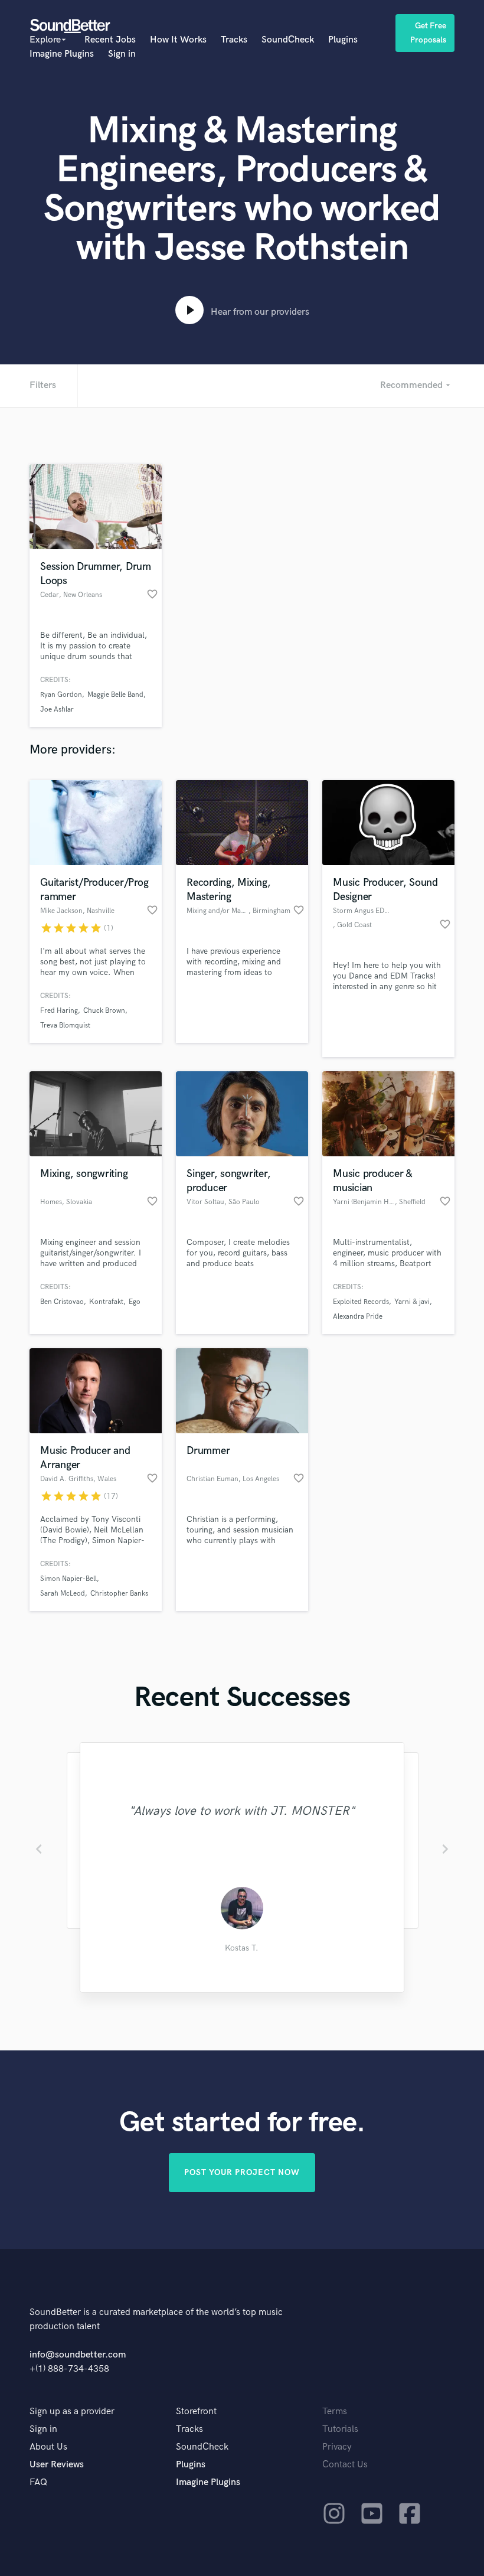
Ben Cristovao (62, 1302)
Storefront (196, 2412)
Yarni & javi (412, 1302)
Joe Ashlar (57, 710)
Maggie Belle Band (115, 695)
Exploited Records (361, 1302)
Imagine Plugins (62, 54)
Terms (335, 2412)
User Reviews (57, 2465)
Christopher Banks (119, 1594)
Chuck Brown (104, 1011)
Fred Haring (59, 1011)
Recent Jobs (110, 40)
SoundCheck (288, 40)
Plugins (343, 40)
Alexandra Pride (358, 1317)
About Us (48, 2447)
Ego (135, 1302)
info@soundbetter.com (78, 2355)
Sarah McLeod (63, 1594)
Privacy (337, 2447)
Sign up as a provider (72, 2412)
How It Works (178, 40)
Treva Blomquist (65, 1025)
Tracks (234, 40)
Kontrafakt (106, 1302)
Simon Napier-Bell (68, 1579)
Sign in (122, 54)
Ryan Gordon (61, 695)
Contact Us (345, 2465)
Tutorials (340, 2429)
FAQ (38, 2482)
